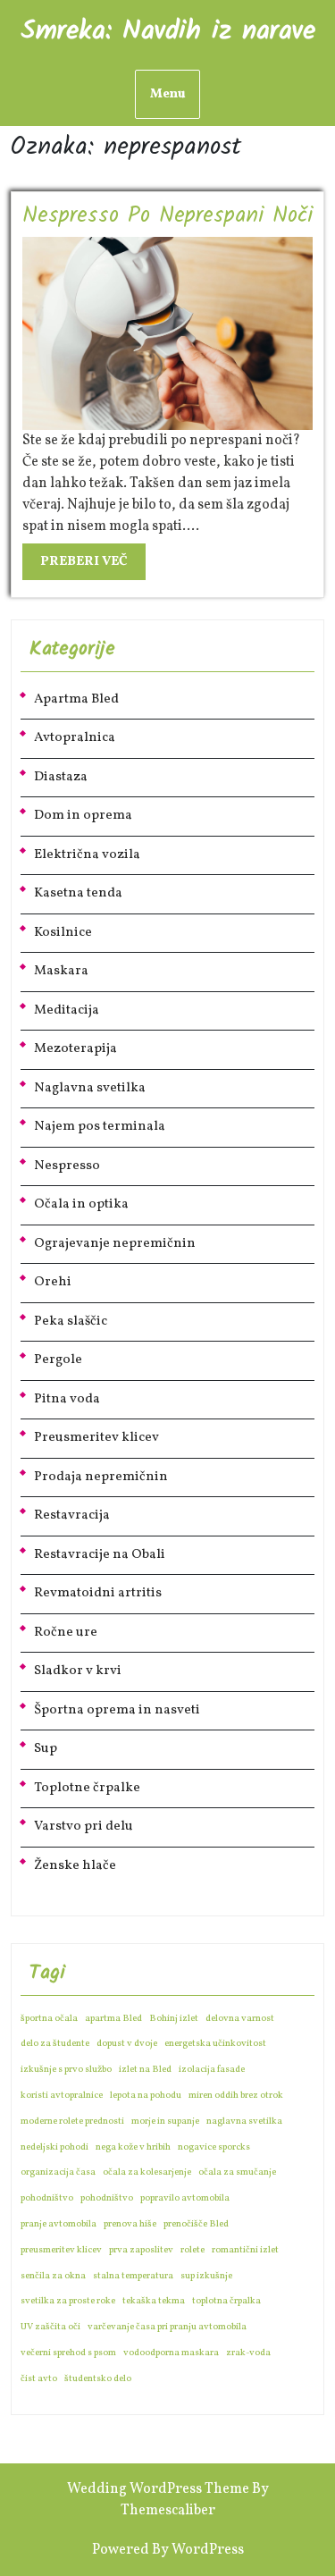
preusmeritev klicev (61, 2250)
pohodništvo (47, 2198)
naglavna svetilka (244, 2121)
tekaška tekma (154, 2301)
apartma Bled (113, 2019)
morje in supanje (165, 2121)
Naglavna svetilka (90, 1088)
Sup (46, 1749)
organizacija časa (58, 2172)
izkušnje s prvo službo (66, 2070)
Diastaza (61, 777)
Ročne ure (66, 1633)
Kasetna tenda (78, 893)
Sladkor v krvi (78, 1671)
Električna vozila (87, 855)
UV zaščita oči (50, 2327)
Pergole (58, 1360)
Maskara (61, 971)
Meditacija (67, 1010)
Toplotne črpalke (87, 1788)
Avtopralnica (75, 738)
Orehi (53, 1282)
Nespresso (67, 1166)
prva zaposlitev (141, 2250)
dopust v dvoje (127, 2044)
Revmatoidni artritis (98, 1593)
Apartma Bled (76, 699)
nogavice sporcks (214, 2147)
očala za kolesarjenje (147, 2172)
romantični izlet (245, 2250)
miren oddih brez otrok (236, 2096)
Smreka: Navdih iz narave (168, 31)
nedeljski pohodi (54, 2147)
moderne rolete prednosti (72, 2121)
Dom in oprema (83, 816)
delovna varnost (240, 2019)
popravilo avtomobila (185, 2198)
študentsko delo (98, 2379)
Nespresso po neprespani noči (167, 216)
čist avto (39, 2379)
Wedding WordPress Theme (158, 2489)
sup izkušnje (206, 2276)
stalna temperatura (133, 2276)
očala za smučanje (237, 2172)
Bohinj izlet (174, 2019)
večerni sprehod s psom (68, 2353)
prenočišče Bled (196, 2224)
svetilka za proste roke (68, 2301)
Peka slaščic (71, 1322)
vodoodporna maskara (171, 2353)
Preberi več (93, 565)
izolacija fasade (212, 2070)
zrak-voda (248, 2353)
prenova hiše (130, 2224)
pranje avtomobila (59, 2224)
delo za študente (55, 2044)
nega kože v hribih (133, 2147)
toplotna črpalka (226, 2301)
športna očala (49, 2019)
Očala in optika (81, 1204)
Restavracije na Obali (100, 1555)
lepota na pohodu (146, 2096)
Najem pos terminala (100, 1127)
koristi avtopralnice (62, 2096)
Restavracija (72, 1515)
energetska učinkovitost (215, 2044)
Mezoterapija (75, 1049)
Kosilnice (63, 933)
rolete (193, 2250)
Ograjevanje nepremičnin (115, 1244)
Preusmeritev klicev (96, 1438)
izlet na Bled (145, 2070)
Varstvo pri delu (84, 1827)
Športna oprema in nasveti (117, 1710)
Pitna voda (67, 1399)
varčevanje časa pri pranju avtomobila (167, 2327)
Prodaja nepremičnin (101, 1477)
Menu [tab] (167, 94)
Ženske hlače (75, 1866)
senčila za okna (53, 2276)
